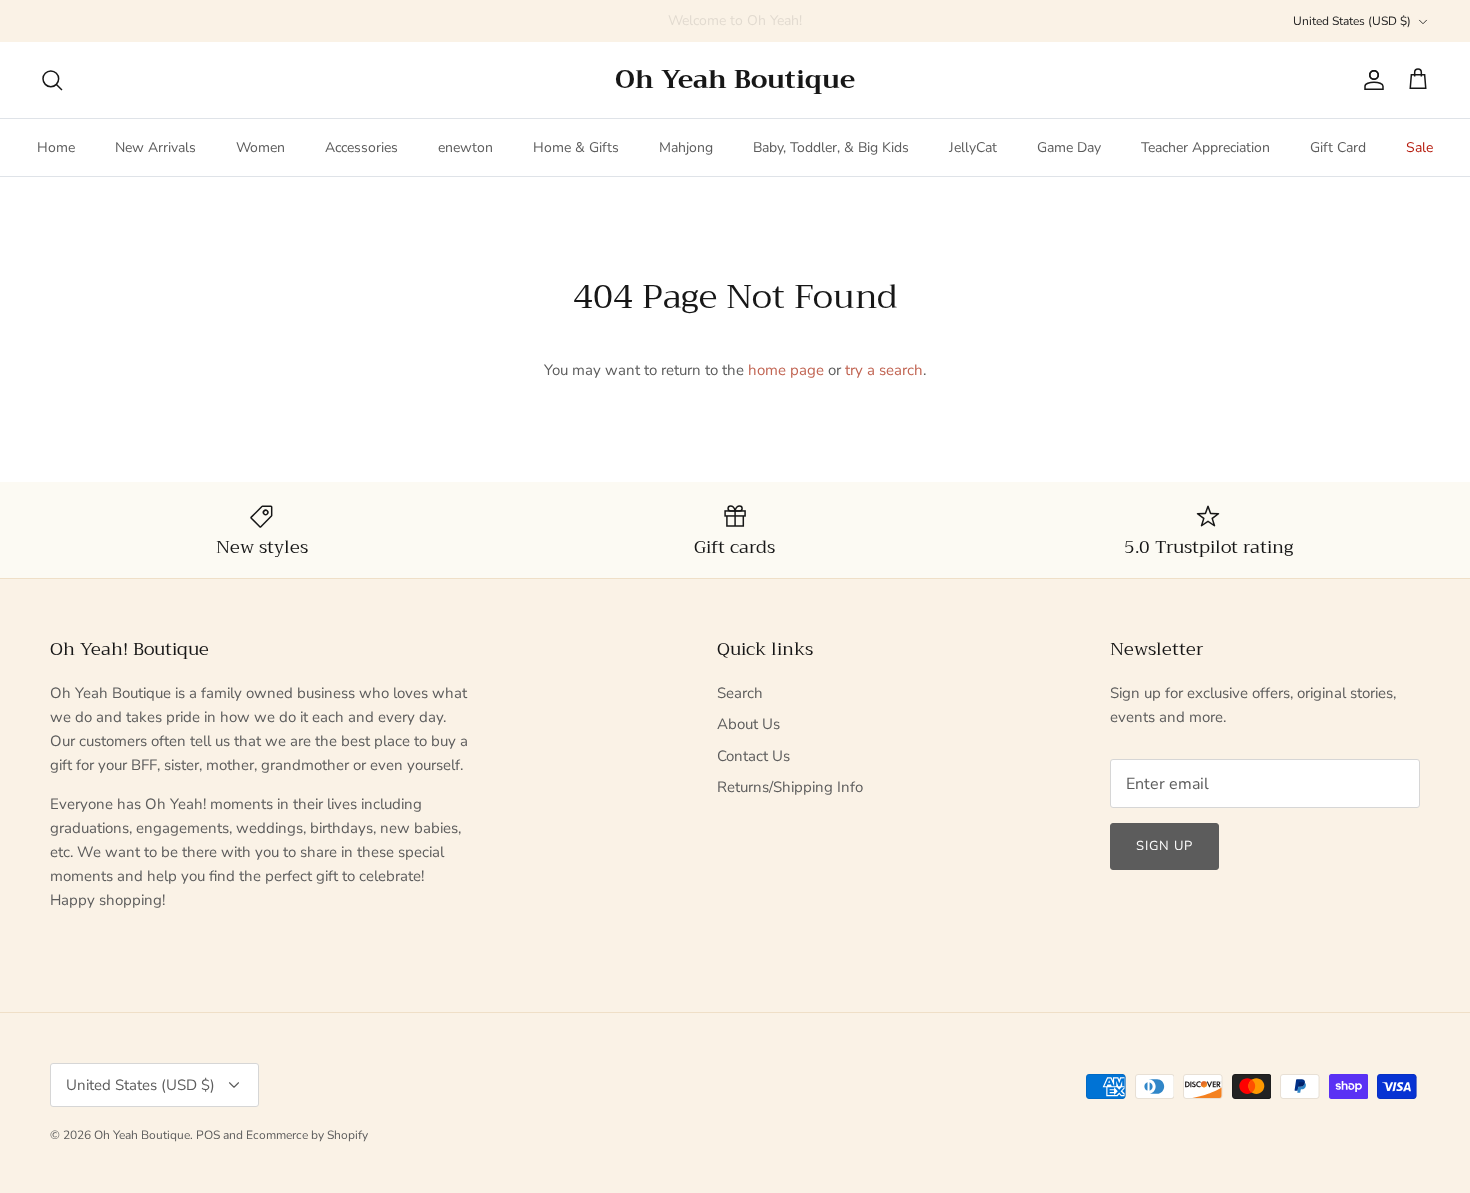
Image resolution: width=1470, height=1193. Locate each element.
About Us (748, 724)
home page (786, 370)
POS (208, 1135)
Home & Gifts (576, 147)
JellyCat (973, 147)
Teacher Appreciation (1205, 147)
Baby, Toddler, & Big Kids (831, 147)
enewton (465, 147)
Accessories (361, 147)
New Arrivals (155, 147)
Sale (1419, 147)
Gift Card (1338, 147)
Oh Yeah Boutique (142, 1135)
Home (56, 147)
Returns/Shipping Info (790, 787)
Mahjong (686, 147)
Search (740, 693)
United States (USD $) (1352, 21)
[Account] (1370, 80)
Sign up (1164, 846)
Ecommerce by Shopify (307, 1135)
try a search (884, 370)
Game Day (1069, 147)
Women (260, 147)
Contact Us (753, 756)
